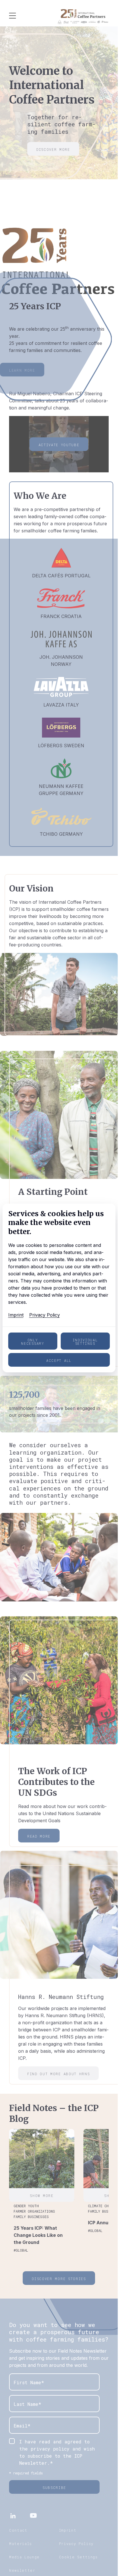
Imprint (16, 1315)
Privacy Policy (45, 1315)
